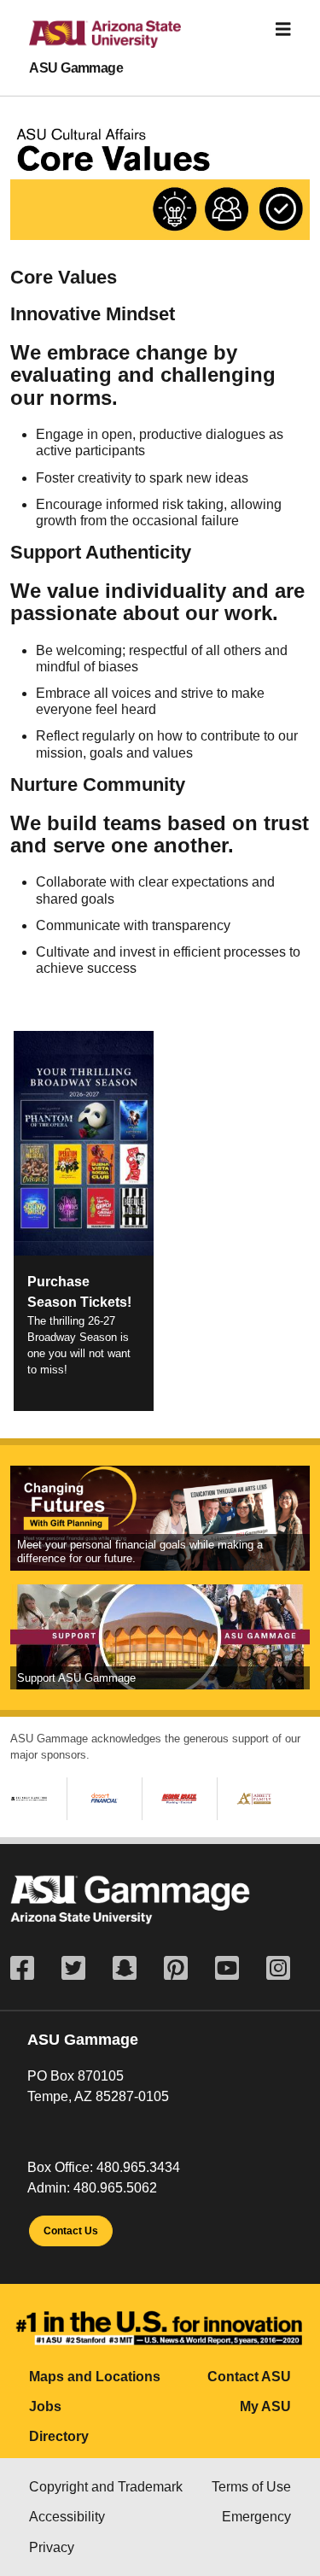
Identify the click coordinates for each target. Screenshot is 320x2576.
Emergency (256, 2517)
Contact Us (71, 2231)
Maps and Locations (95, 2377)
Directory (59, 2436)
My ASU (265, 2406)
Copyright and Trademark (106, 2487)
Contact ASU (249, 2377)
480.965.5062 (115, 2188)
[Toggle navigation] (283, 29)
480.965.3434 (138, 2167)
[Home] (91, 41)
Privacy (52, 2547)
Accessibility (67, 2517)
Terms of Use (251, 2487)
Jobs (45, 2406)
